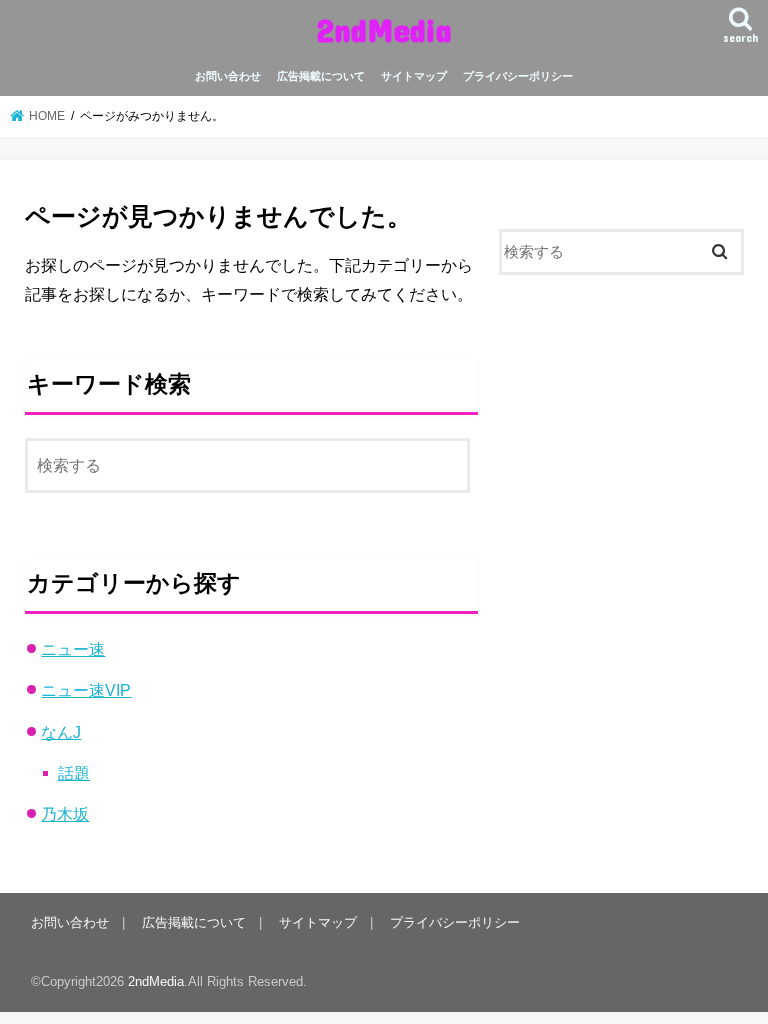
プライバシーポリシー (518, 76)
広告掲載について (321, 76)
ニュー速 (73, 649)
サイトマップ (414, 76)
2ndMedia (384, 29)
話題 (74, 773)
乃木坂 (65, 814)
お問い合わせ (228, 76)
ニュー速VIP (86, 690)
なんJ (61, 732)
